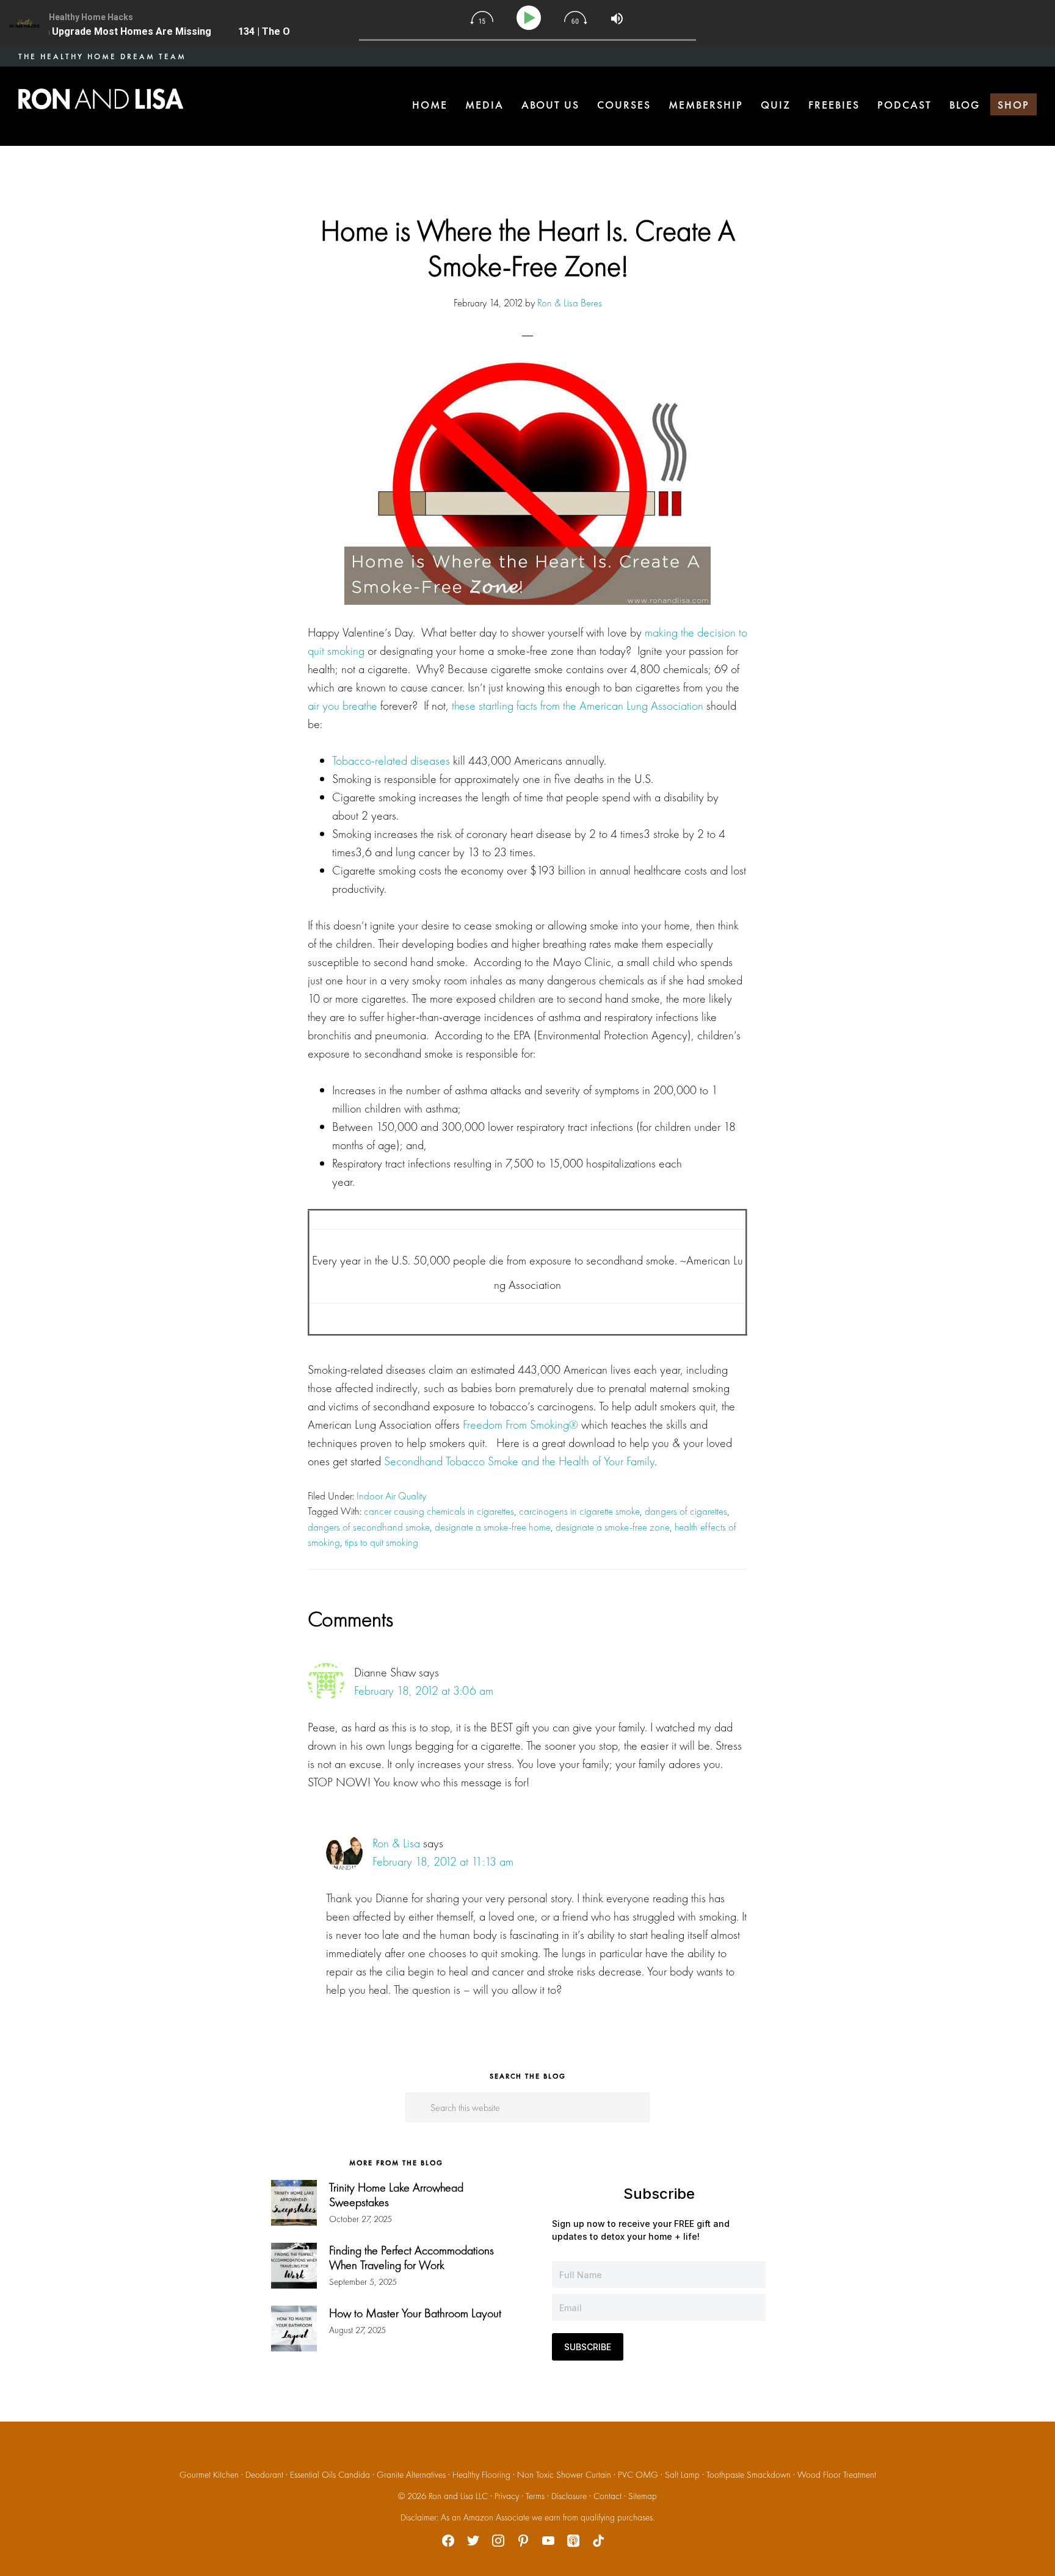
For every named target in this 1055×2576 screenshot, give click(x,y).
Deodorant (264, 2475)
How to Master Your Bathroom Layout (415, 2313)
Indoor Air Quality (391, 1496)
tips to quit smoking (382, 1542)
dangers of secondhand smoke (369, 1527)
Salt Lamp (682, 2475)
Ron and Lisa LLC (458, 2496)
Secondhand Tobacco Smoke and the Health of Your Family (519, 1461)
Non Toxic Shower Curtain (564, 2475)
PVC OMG (638, 2475)
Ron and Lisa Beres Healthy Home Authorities (101, 99)
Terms (535, 2496)
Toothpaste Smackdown (749, 2475)
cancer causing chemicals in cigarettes (439, 1511)
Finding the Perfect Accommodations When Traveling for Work (411, 2257)
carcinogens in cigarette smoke (579, 1511)
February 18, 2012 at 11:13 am (443, 1861)
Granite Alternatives (411, 2475)
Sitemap (643, 2496)
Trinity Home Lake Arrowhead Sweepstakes (396, 2195)
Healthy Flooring (481, 2475)
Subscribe (588, 2347)
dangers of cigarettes (686, 1511)
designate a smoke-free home (493, 1527)
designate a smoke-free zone (613, 1527)
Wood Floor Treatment (837, 2475)
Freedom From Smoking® (520, 1424)
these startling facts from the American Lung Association (578, 705)
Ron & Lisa (396, 1843)
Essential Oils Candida (330, 2475)
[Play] (531, 18)
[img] (482, 18)
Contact (607, 2496)
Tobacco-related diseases (391, 760)
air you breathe (343, 705)
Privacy (507, 2496)
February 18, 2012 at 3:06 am (424, 1690)
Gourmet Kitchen (209, 2475)
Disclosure (569, 2496)
